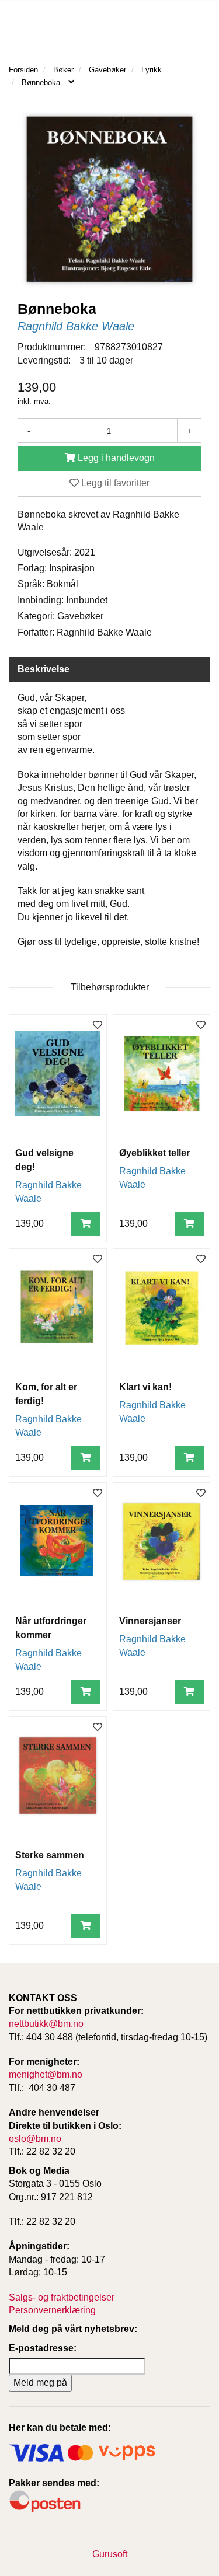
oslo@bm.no (35, 2139)
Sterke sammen (50, 1855)
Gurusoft (110, 2554)
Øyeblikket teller (154, 1153)
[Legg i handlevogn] (86, 1224)
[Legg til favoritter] (98, 1026)
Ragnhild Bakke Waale (76, 326)
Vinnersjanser (150, 1621)
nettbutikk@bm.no (46, 2024)
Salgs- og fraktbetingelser (62, 2297)
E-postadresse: (43, 2348)
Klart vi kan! (145, 1387)
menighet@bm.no (46, 2074)
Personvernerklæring (52, 2310)
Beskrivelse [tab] (44, 669)
